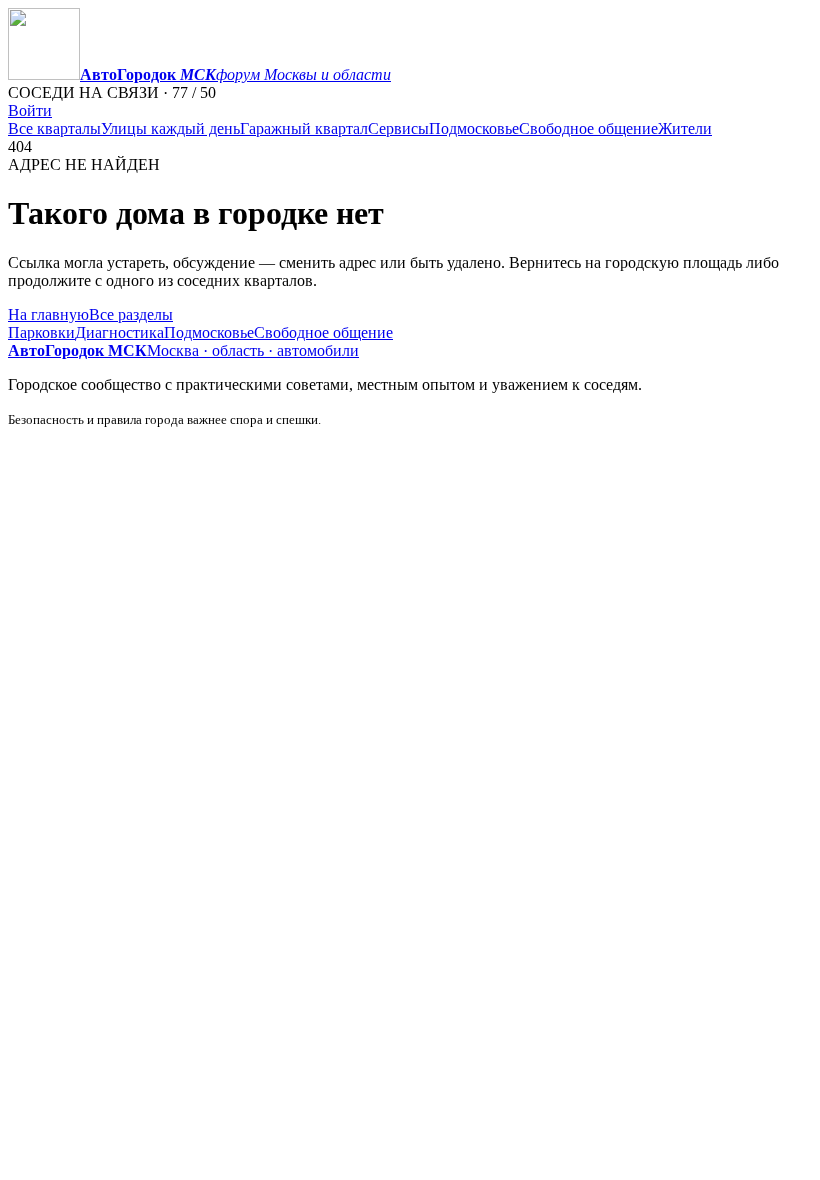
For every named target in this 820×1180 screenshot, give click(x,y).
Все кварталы (54, 128)
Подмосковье (474, 128)
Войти (30, 110)
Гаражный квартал (304, 128)
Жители (685, 128)
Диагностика (119, 332)
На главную (48, 314)
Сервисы (398, 128)
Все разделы (131, 314)
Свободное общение (588, 128)
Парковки (41, 332)
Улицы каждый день (170, 128)
